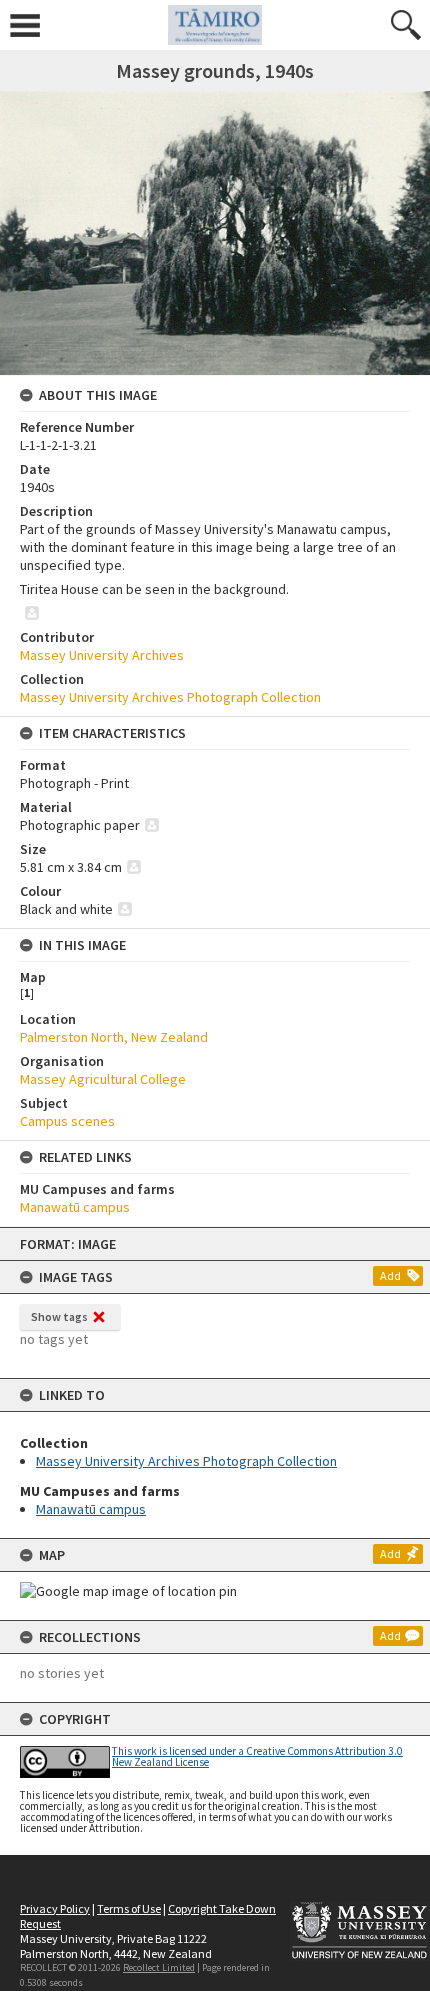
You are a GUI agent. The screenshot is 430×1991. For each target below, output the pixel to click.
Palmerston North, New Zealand (114, 1037)
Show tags (59, 1316)
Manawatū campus (91, 1509)
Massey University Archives (102, 655)
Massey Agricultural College (103, 1079)
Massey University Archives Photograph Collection (186, 1461)
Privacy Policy (55, 1908)
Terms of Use (129, 1908)
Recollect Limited (159, 1967)
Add (390, 1275)
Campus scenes (67, 1121)
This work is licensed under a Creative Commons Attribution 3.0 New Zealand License (257, 1756)
